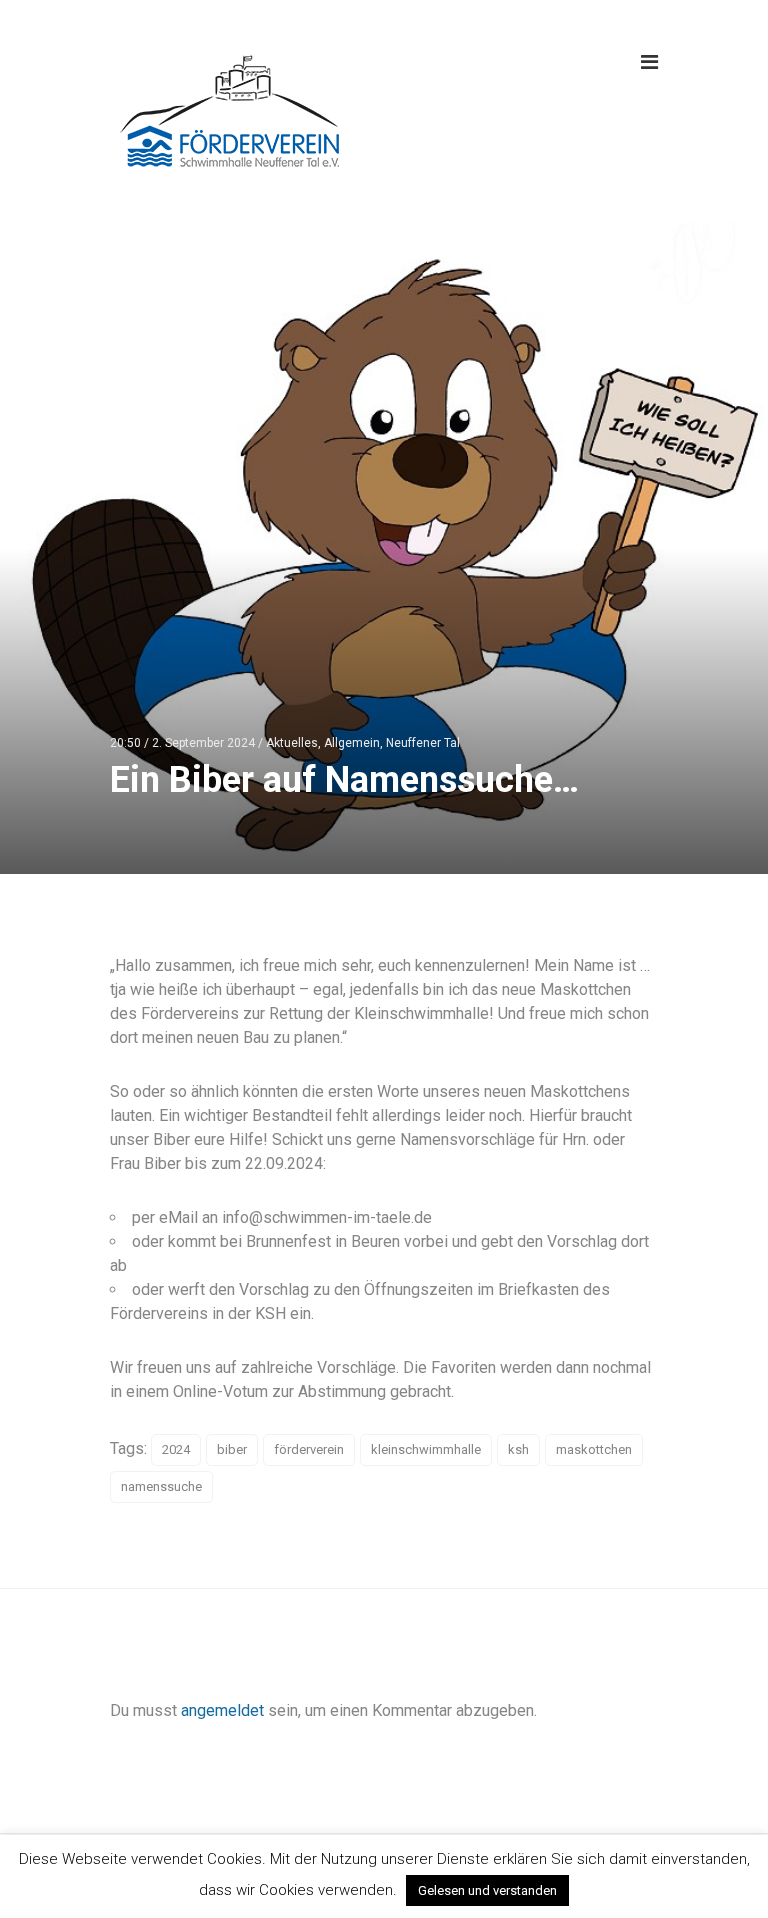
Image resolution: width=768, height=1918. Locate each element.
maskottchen (594, 1449)
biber (232, 1449)
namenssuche (161, 1486)
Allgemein (352, 743)
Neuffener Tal (423, 743)
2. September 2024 (203, 743)
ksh (518, 1449)
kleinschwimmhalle (426, 1449)
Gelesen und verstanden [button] (487, 1890)
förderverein (309, 1449)
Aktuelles (292, 743)
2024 (176, 1449)
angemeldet (222, 1710)
